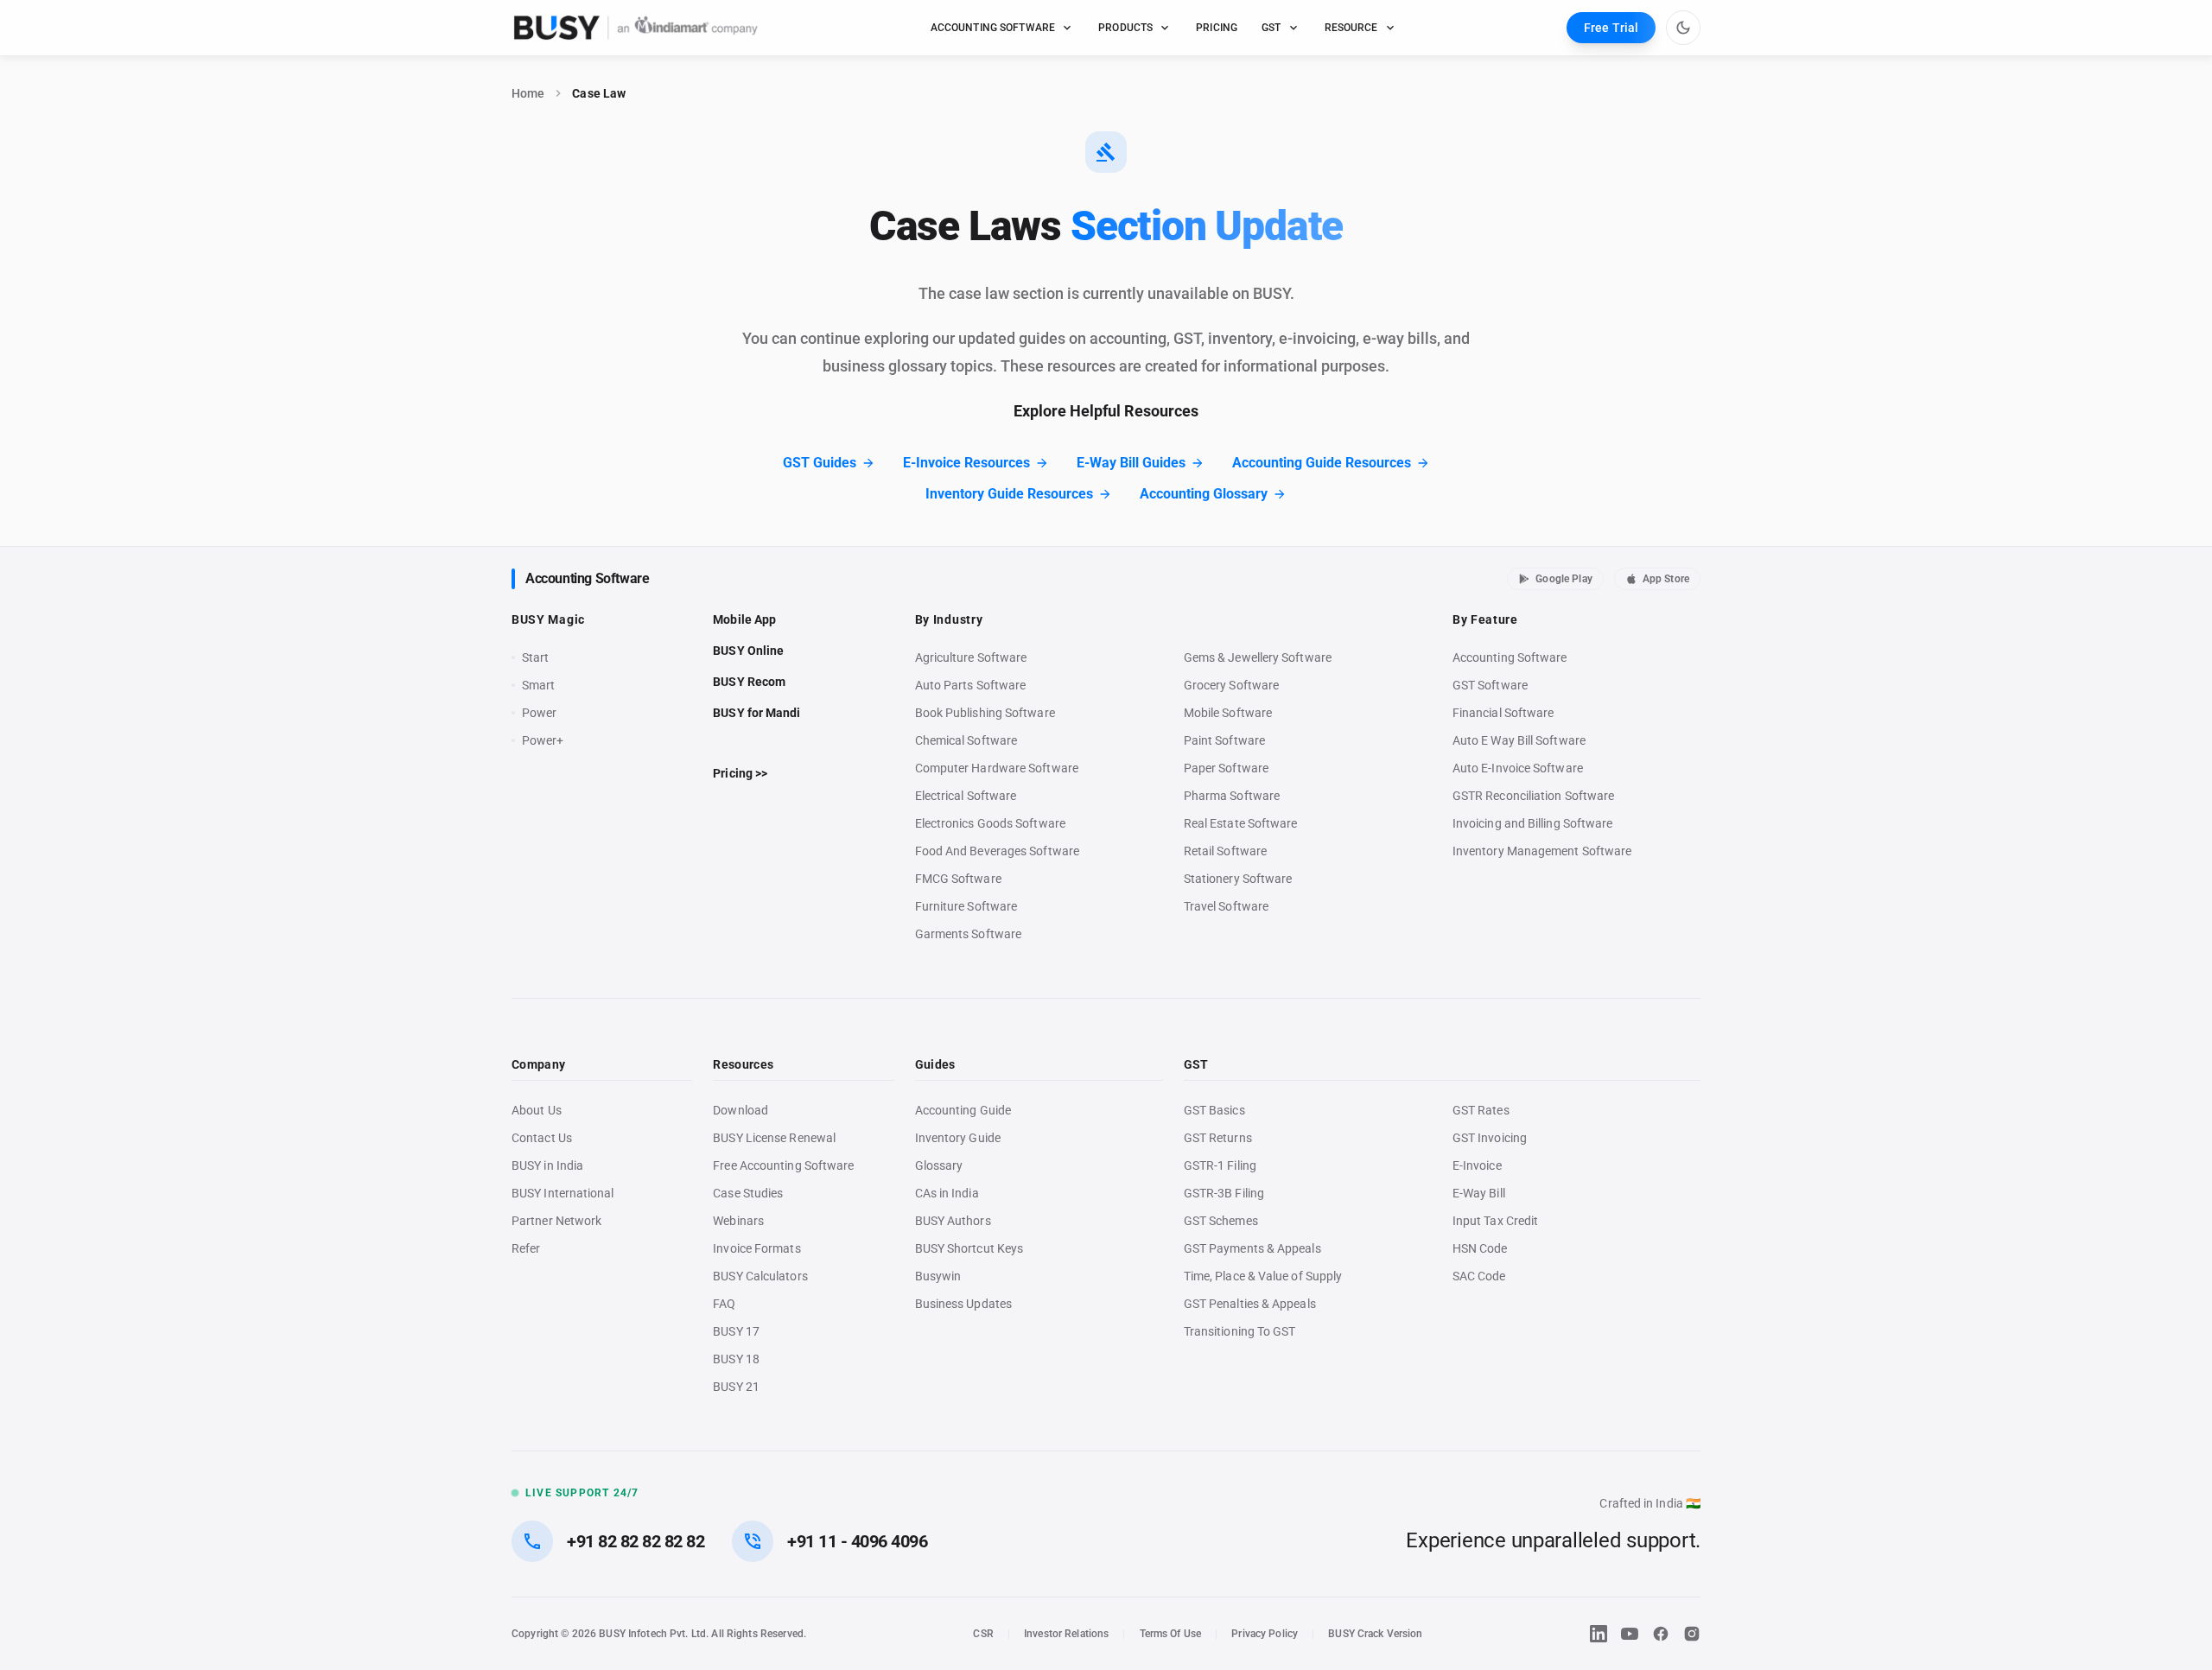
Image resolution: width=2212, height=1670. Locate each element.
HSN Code (1480, 1248)
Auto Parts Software (971, 685)
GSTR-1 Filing (1220, 1165)
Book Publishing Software (985, 713)
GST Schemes (1221, 1221)
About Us (537, 1110)
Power (539, 713)
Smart (538, 685)
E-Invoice (1477, 1165)
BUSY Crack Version (1375, 1634)
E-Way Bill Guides (1131, 463)
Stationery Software (1238, 879)
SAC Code (1479, 1276)
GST (1271, 28)
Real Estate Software (1241, 823)
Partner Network (556, 1221)
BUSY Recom (749, 682)
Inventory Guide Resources (1009, 494)
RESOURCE (1351, 28)
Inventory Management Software (1542, 851)
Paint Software (1224, 740)
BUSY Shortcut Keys (969, 1248)
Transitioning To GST (1240, 1331)
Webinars (738, 1221)
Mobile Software (1228, 713)
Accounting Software (587, 578)
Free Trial (1611, 28)
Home (528, 93)
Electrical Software (966, 796)
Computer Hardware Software (997, 768)
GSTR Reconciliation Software (1533, 796)
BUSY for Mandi (756, 713)
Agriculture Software (971, 657)
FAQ (724, 1304)
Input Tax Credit (1495, 1221)
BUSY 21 (736, 1387)
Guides (935, 1064)
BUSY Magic (548, 619)
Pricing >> (740, 773)
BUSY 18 (736, 1359)
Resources (743, 1064)
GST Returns (1218, 1138)
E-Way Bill (1479, 1193)
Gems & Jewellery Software (1258, 657)
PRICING (1217, 28)
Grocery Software (1231, 685)
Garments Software (968, 934)
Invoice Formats (756, 1248)
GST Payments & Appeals (1252, 1248)
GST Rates (1481, 1110)
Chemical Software (966, 740)
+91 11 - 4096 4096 (857, 1541)
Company (538, 1064)
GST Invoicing (1490, 1138)
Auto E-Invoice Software (1518, 768)
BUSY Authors (953, 1221)
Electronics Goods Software (990, 823)
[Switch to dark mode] (1683, 28)
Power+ (543, 740)
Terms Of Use (1171, 1634)
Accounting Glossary (1204, 494)
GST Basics (1214, 1110)
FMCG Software (958, 879)
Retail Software (1225, 851)
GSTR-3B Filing (1224, 1193)
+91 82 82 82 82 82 (636, 1541)
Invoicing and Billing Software (1533, 823)
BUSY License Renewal (774, 1138)
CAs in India (947, 1193)
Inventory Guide (958, 1138)
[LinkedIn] (1599, 1634)
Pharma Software (1232, 796)
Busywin (938, 1276)
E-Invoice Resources (966, 463)
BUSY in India (547, 1165)
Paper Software (1226, 768)
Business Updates (963, 1304)
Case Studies (748, 1193)
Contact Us (542, 1138)
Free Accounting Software (783, 1165)
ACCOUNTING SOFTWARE (993, 28)
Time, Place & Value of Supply (1263, 1276)
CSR (983, 1634)
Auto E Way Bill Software (1519, 740)
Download (741, 1110)
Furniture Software (966, 906)
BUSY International (563, 1193)
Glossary (939, 1165)
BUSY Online (748, 651)
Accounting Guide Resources (1322, 463)
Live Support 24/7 (582, 1493)
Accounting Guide (963, 1110)
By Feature (1485, 619)
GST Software (1490, 685)
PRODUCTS (1125, 28)
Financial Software (1503, 713)
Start (539, 658)
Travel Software (1226, 906)
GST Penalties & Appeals (1250, 1304)
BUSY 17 (736, 1331)
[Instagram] (1692, 1634)
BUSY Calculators (760, 1276)
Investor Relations (1066, 1634)
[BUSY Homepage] (636, 28)
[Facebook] (1661, 1634)
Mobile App (744, 619)
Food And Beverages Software (997, 851)
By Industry (949, 619)
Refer (526, 1248)
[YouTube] (1630, 1634)
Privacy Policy (1265, 1634)
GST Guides (820, 463)
